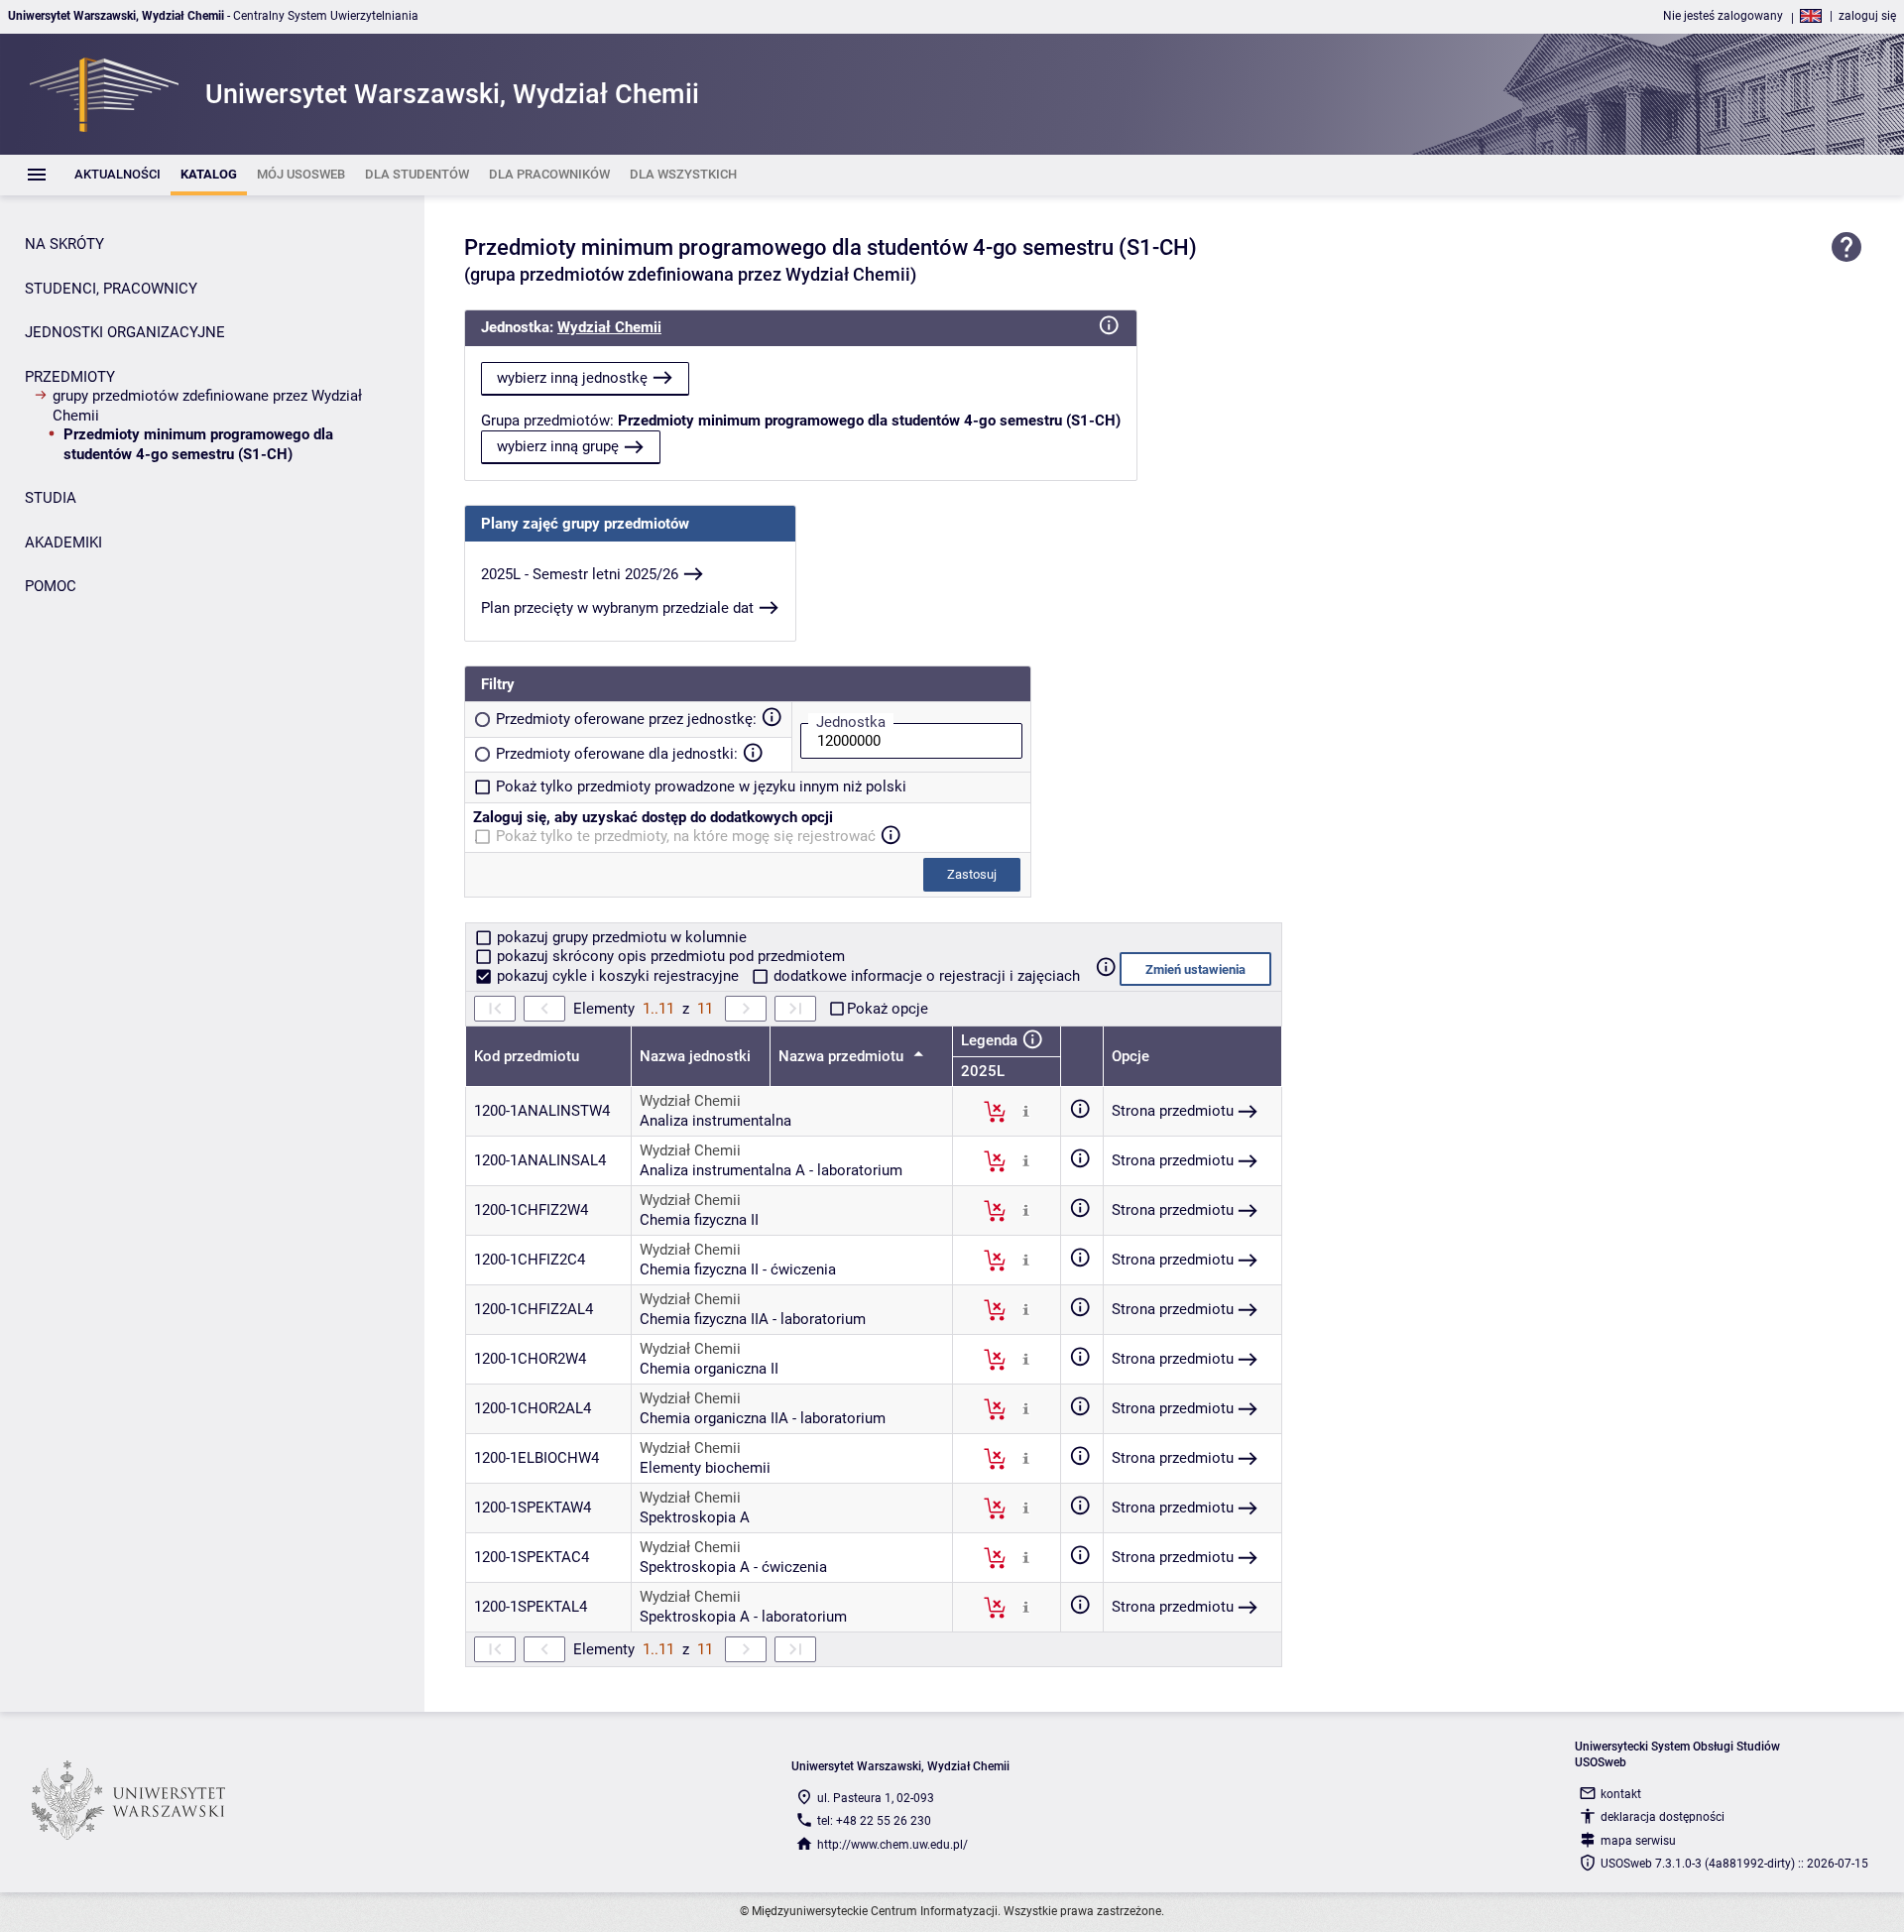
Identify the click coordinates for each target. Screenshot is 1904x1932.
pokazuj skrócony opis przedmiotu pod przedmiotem (669, 956)
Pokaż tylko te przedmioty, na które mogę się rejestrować (686, 836)
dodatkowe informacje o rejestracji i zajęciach (925, 976)
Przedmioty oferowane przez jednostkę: (626, 719)
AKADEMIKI (63, 543)
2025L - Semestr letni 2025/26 (580, 574)
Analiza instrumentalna (715, 1121)
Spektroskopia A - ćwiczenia (733, 1567)
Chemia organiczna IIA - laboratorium (763, 1418)
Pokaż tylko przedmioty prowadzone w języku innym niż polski (701, 786)
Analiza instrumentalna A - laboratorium (771, 1170)
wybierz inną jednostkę (572, 378)
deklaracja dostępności (1663, 1817)
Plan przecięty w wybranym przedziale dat (617, 608)
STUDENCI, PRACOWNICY (111, 289)
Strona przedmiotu (1173, 1111)
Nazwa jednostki (695, 1056)
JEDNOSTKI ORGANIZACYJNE (125, 332)
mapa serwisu (1638, 1841)
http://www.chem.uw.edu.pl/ (892, 1845)
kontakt (1621, 1794)
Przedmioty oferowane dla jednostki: (617, 754)
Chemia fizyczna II (699, 1220)
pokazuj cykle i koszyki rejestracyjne (618, 976)
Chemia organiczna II (709, 1369)
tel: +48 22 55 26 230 (874, 1821)
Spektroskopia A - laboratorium (743, 1617)
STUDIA (51, 498)
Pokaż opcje (888, 1009)
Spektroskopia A (695, 1517)
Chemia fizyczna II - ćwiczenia (738, 1269)
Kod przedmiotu (527, 1056)
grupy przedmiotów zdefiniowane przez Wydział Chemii (207, 406)
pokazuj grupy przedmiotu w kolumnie (620, 937)
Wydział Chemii (609, 327)
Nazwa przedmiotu (843, 1056)
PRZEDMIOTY (70, 377)
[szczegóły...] (1026, 1111)
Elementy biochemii (705, 1468)
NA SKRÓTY (64, 244)
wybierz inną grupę (558, 446)
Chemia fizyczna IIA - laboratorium (753, 1319)
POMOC (51, 586)
